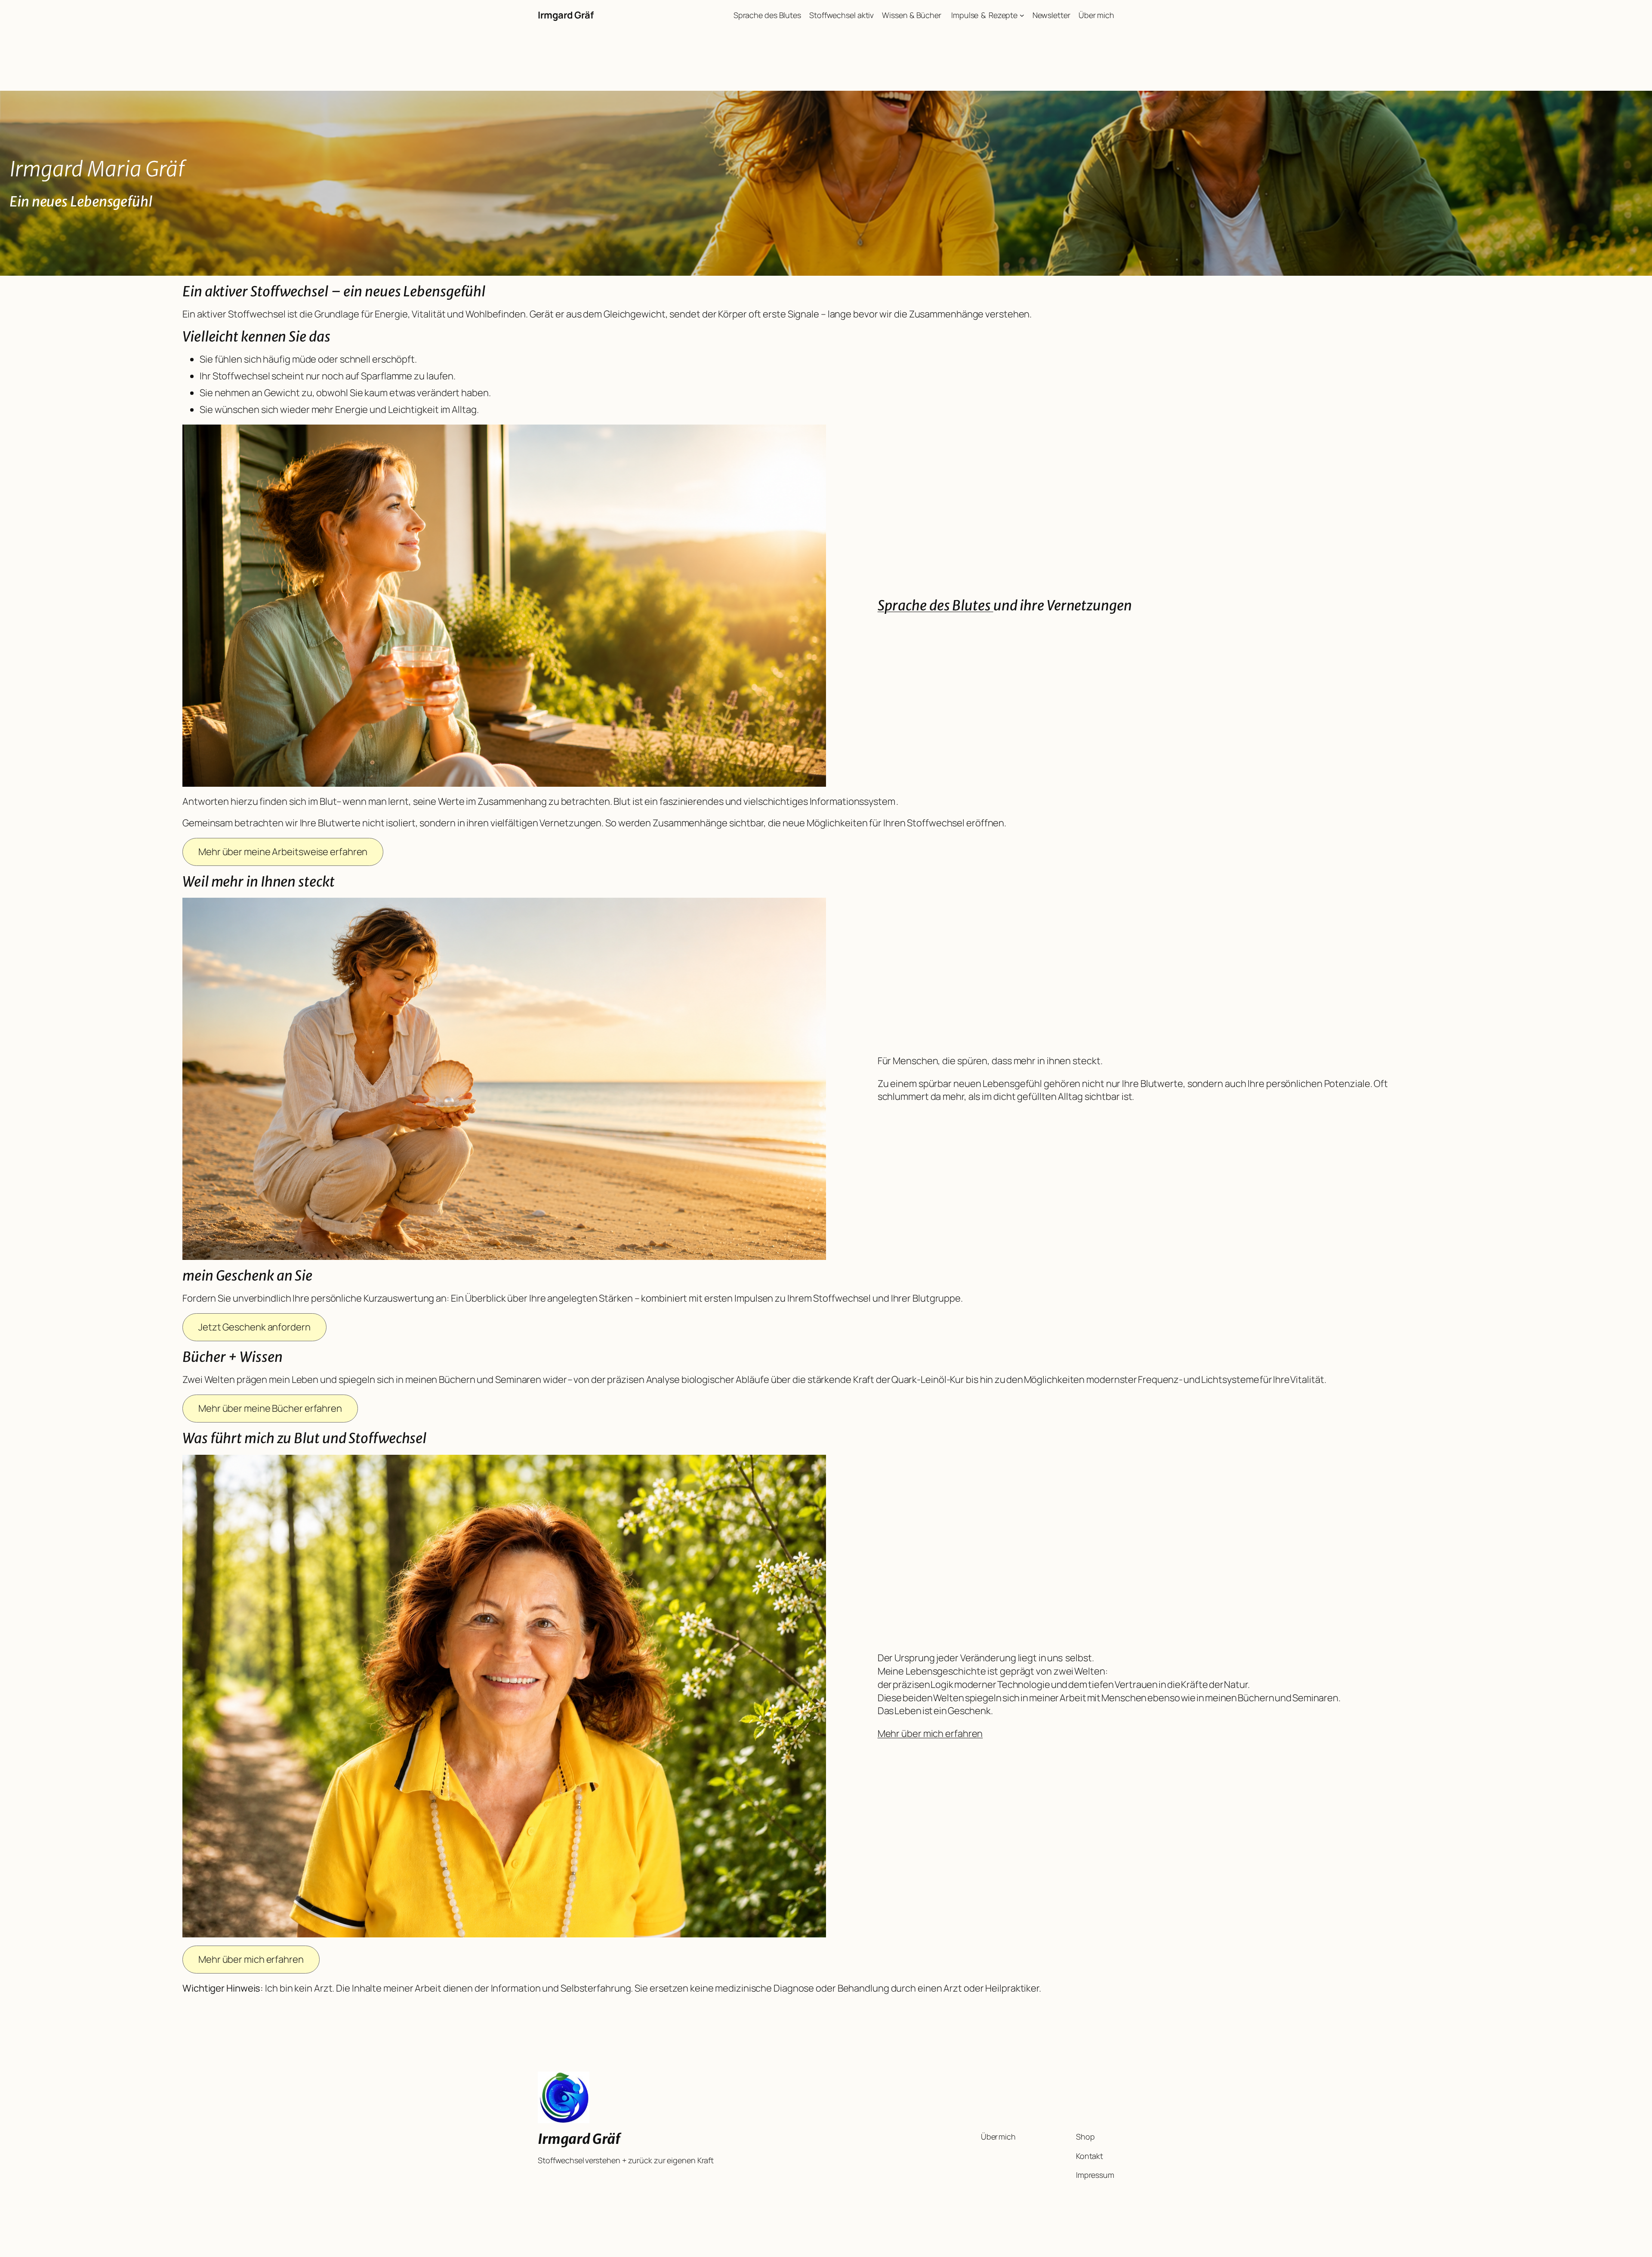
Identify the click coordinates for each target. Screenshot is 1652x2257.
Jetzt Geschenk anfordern (254, 1327)
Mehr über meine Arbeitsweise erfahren (283, 852)
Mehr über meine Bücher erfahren (270, 1408)
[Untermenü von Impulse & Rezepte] (1022, 15)
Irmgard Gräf (566, 15)
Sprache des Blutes (935, 606)
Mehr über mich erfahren (930, 1734)
